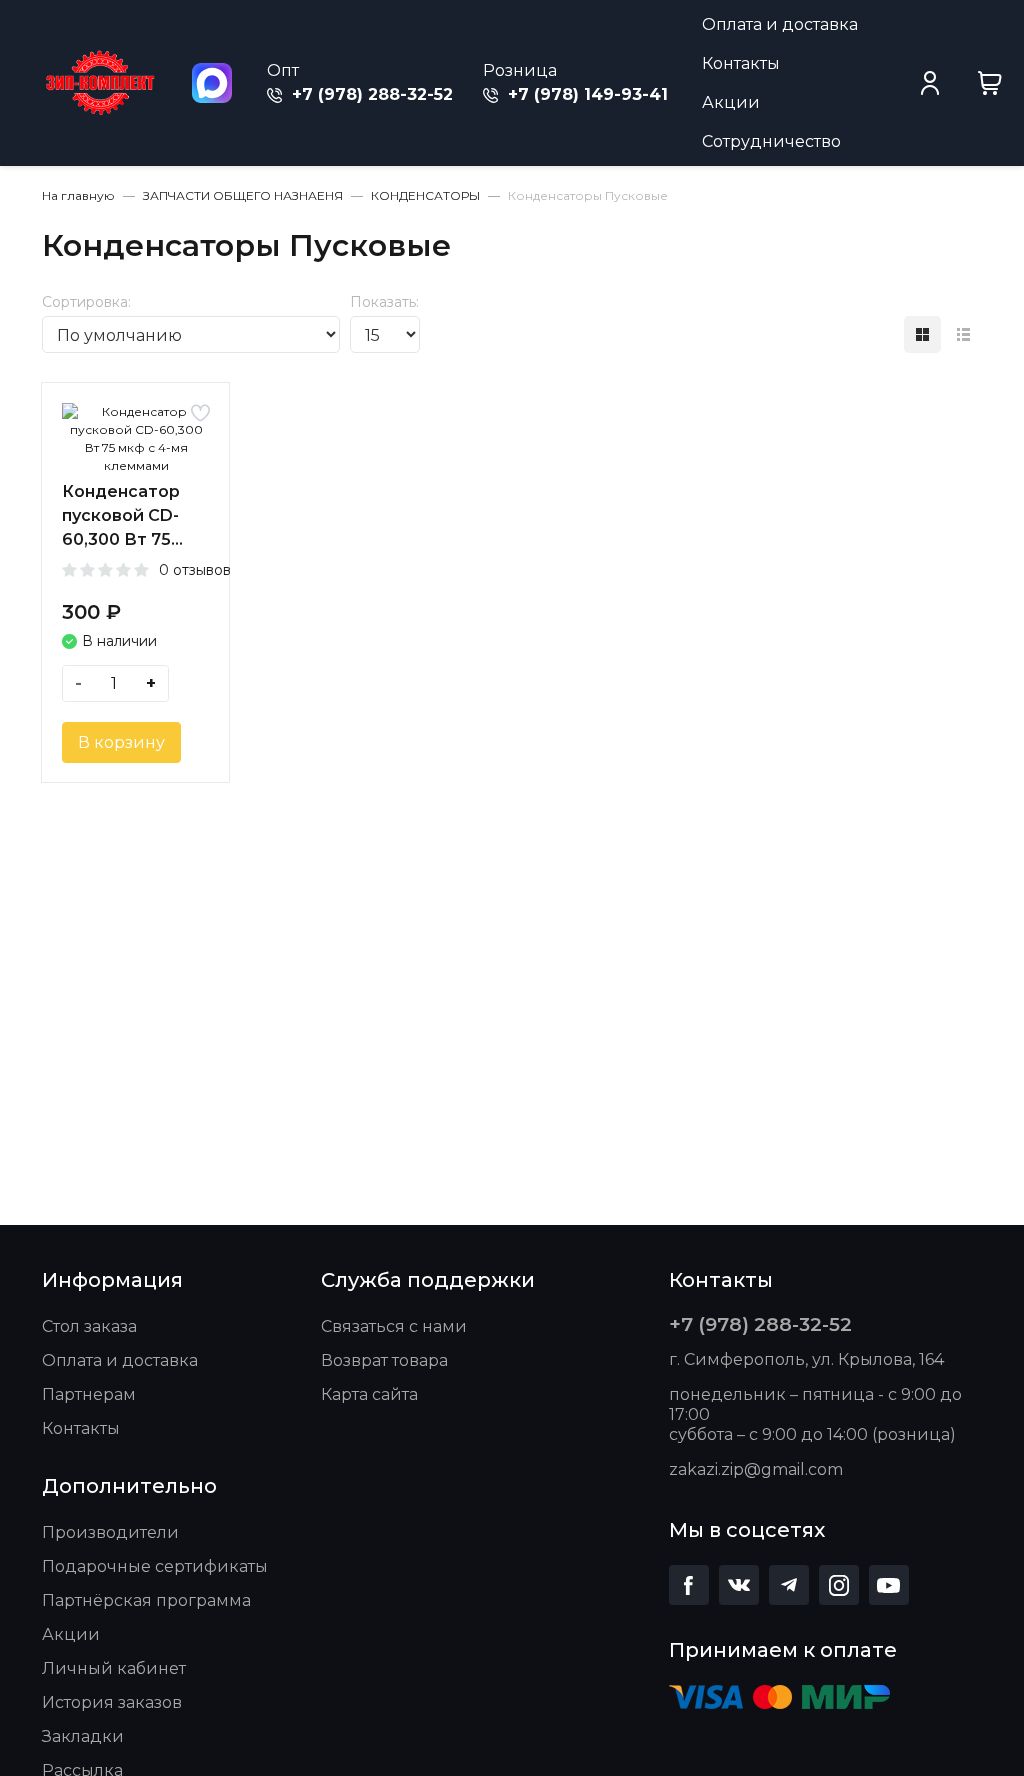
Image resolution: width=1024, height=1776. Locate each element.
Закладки (83, 1736)
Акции (731, 102)
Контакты (741, 63)
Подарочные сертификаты (155, 1566)
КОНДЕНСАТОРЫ (425, 195)
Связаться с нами (394, 1326)
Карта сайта (369, 1394)
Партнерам (89, 1394)
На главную (78, 195)
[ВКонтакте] (739, 1585)
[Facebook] (689, 1585)
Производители (110, 1532)
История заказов (112, 1702)
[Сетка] (922, 334)
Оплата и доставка (780, 24)
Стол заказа (89, 1326)
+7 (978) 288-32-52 (370, 94)
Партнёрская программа (146, 1600)
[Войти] (930, 83)
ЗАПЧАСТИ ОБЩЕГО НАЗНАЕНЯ (243, 195)
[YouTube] (889, 1585)
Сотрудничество (771, 141)
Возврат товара (384, 1360)
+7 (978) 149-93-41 (585, 94)
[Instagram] (839, 1585)
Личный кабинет (114, 1668)
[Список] (963, 334)
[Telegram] (789, 1585)
